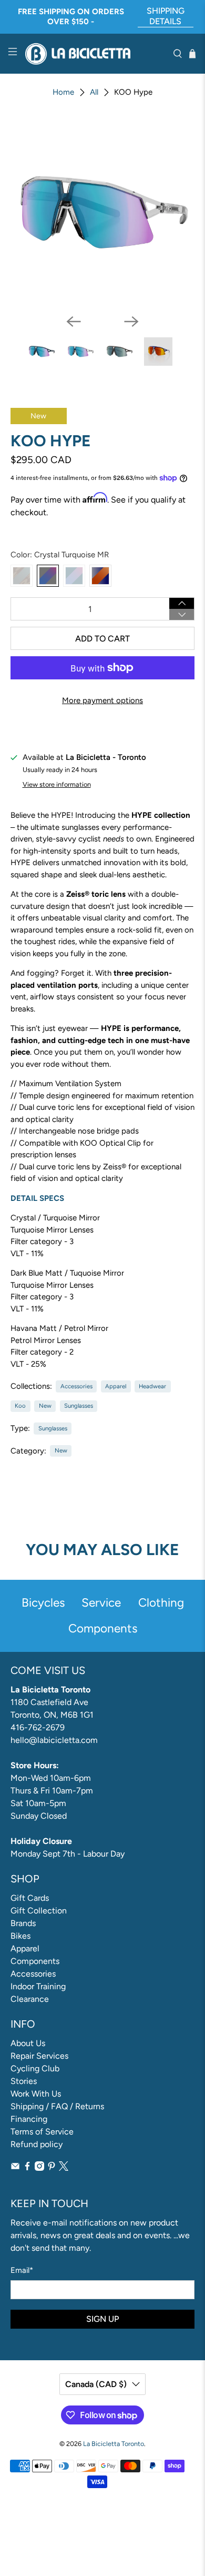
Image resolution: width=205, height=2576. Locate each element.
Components (35, 1961)
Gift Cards (30, 1898)
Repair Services (39, 2056)
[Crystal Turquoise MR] (48, 576)
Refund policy (37, 2144)
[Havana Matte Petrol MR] (22, 576)
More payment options (102, 700)
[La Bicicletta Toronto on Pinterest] (52, 2168)
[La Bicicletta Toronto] (95, 54)
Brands (23, 1923)
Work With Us (36, 2094)
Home (63, 92)
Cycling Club (35, 2068)
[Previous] (74, 322)
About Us (28, 2043)
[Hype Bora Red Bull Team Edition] (100, 576)
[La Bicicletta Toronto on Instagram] (39, 2168)
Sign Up (102, 2319)
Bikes (20, 1936)
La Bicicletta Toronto (114, 2444)
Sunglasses (79, 1406)
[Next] (131, 322)
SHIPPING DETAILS (166, 16)
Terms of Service (42, 2132)
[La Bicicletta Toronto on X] (64, 2168)
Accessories (76, 1386)
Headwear (152, 1386)
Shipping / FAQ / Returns (57, 2106)
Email (22, 2270)
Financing (29, 2119)
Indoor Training (38, 1986)
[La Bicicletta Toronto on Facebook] (27, 2168)
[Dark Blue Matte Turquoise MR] (74, 576)
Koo (20, 1406)
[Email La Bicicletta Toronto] (15, 2168)
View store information (57, 784)
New (45, 1406)
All (94, 92)
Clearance (30, 1999)
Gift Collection (39, 1911)
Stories (24, 2081)
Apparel (116, 1386)
